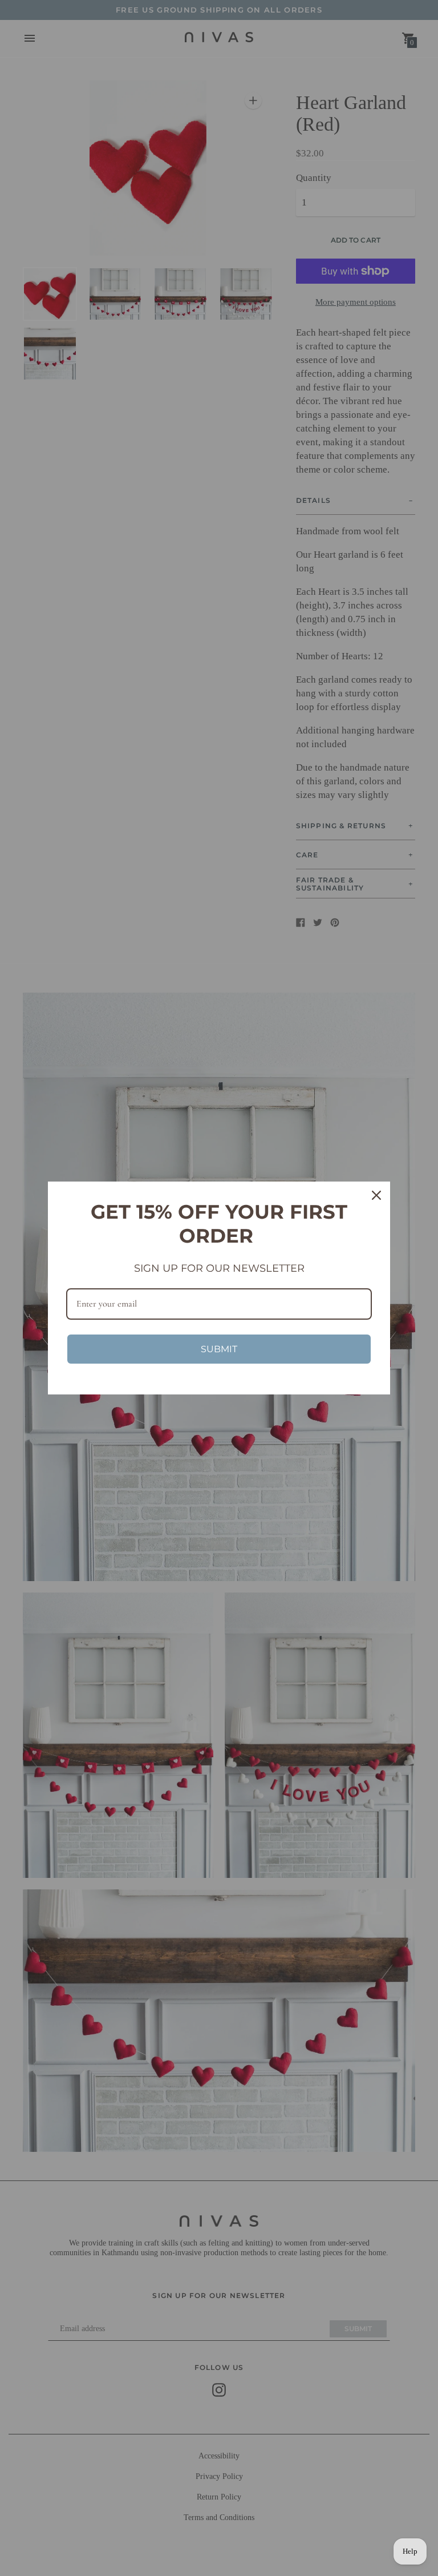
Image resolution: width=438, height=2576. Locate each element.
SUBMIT (219, 1349)
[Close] (376, 1195)
